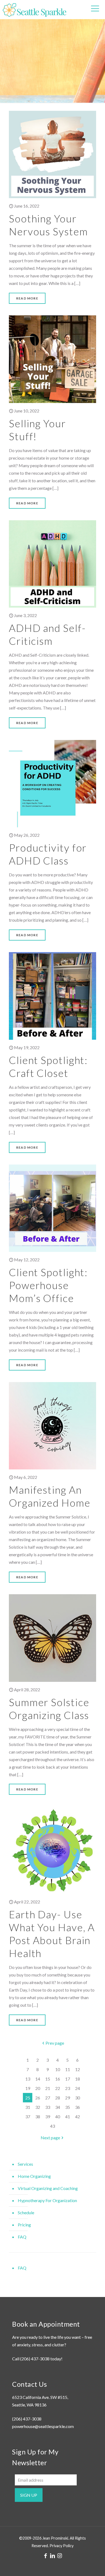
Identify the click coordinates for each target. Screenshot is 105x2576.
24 (78, 2088)
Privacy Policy (62, 2546)
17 (68, 2079)
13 (28, 2079)
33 (48, 2107)
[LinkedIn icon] (52, 2556)
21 (48, 2088)
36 (78, 2107)
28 (58, 2098)
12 (78, 2069)
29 (68, 2098)
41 (68, 2117)
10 (58, 2069)
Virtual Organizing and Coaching (48, 2188)
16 (58, 2079)
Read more (27, 298)
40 (58, 2117)
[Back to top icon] (94, 2565)
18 (78, 2079)
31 (28, 2107)
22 (58, 2088)
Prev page (55, 2043)
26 (38, 2098)
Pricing (24, 2225)
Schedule (26, 2212)
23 (68, 2088)
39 (48, 2117)
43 (52, 2126)
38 (38, 2117)
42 (78, 2117)
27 (48, 2098)
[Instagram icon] (59, 2556)
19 (28, 2088)
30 (78, 2098)
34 (58, 2107)
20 (38, 2088)
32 (38, 2107)
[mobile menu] (95, 8)
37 (28, 2117)
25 (28, 2098)
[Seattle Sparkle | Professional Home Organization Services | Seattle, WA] (34, 9)
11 (68, 2069)
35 (68, 2107)
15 (48, 2079)
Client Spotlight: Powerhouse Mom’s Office (48, 1285)
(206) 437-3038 (35, 2359)
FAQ (22, 2237)
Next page (50, 2138)
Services (25, 2164)
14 (38, 2079)
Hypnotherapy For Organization (47, 2200)
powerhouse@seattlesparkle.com (43, 2426)
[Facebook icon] (45, 2556)
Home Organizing (34, 2176)
